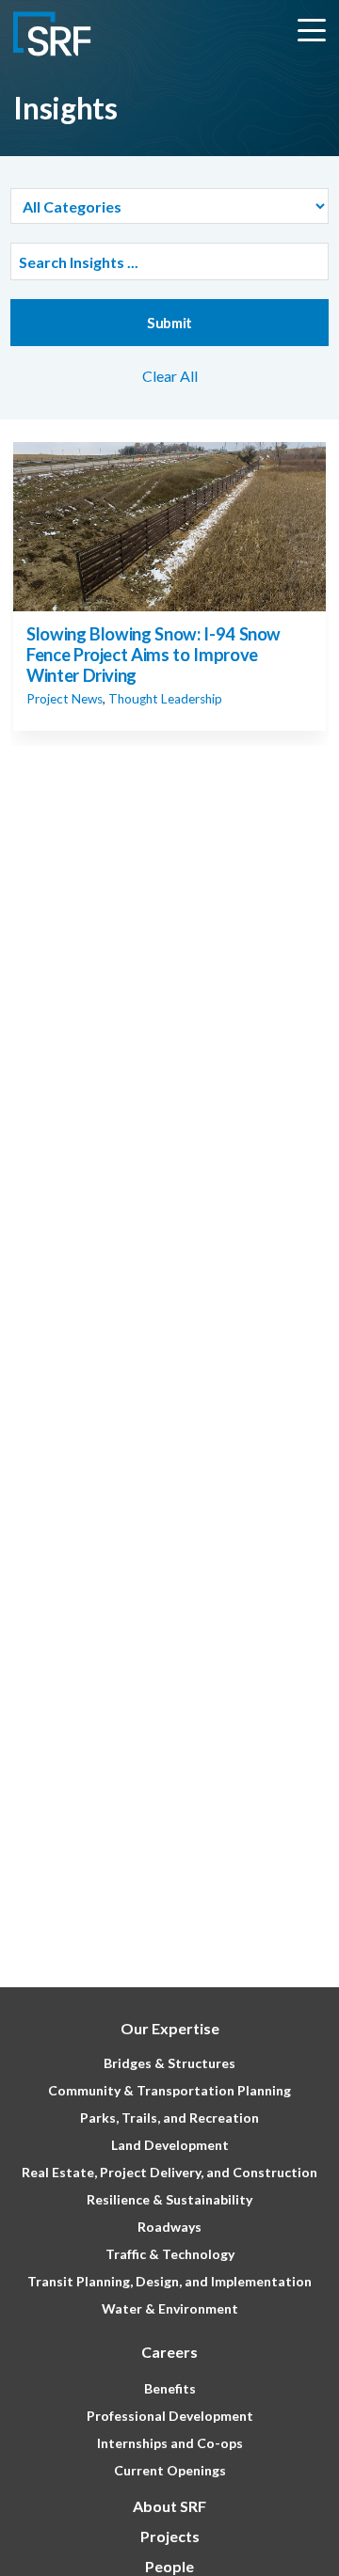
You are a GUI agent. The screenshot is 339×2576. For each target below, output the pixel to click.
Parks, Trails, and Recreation (169, 2118)
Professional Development (170, 2416)
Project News (65, 699)
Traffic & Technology (170, 2254)
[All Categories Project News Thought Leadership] (169, 205)
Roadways (169, 2227)
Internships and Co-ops (170, 2443)
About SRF (169, 2506)
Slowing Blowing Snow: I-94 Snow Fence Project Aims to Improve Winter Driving (153, 655)
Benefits (170, 2388)
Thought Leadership (165, 699)
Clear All (170, 376)
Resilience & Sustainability (169, 2199)
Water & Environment (170, 2308)
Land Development (170, 2145)
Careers (169, 2352)
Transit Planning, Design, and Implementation (169, 2281)
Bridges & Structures (169, 2063)
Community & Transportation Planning (169, 2090)
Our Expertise (170, 2028)
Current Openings (170, 2470)
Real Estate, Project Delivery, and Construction (169, 2172)
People (169, 2566)
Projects (170, 2536)
